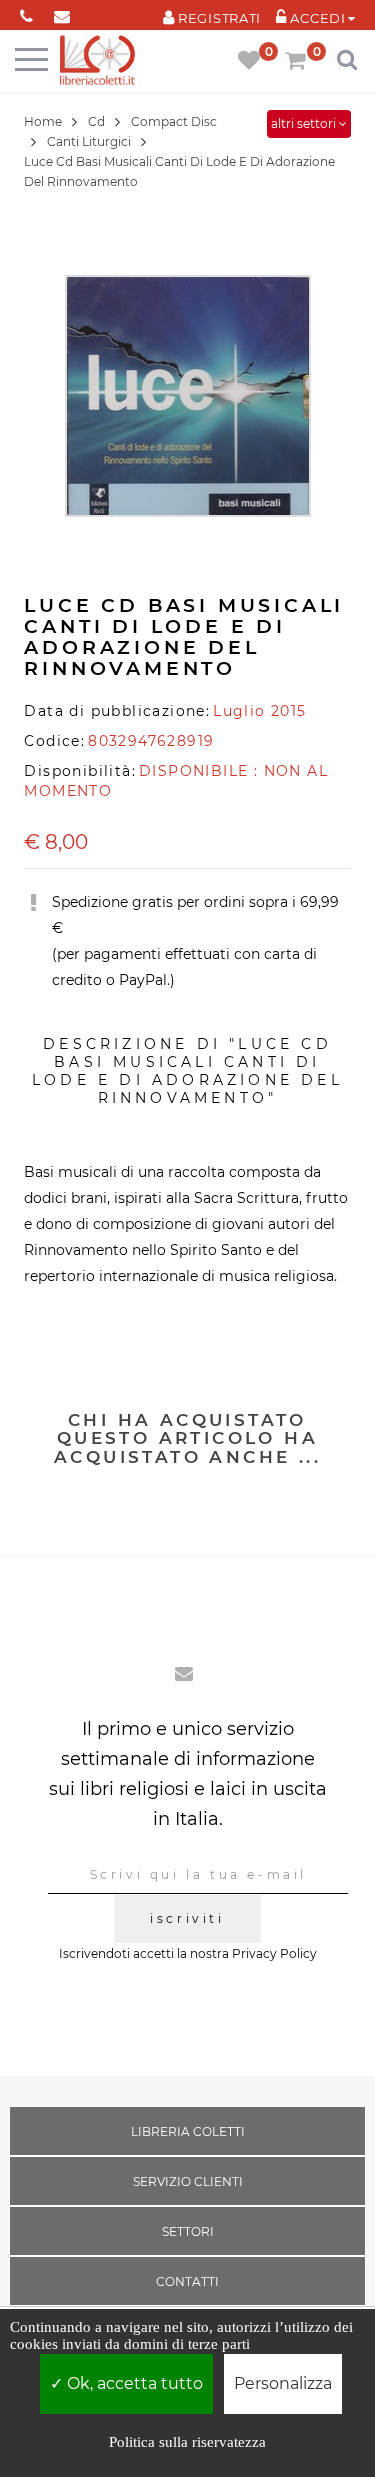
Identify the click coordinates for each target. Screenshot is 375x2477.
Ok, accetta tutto (133, 2383)
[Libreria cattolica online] (97, 61)
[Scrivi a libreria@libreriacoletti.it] (61, 12)
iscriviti (187, 1918)
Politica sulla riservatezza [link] (187, 2442)
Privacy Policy (274, 1953)
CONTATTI (187, 2281)
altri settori (305, 123)
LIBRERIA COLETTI (188, 2131)
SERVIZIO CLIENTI (188, 2181)
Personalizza (283, 2383)
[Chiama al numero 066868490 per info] (26, 12)
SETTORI (188, 2231)
